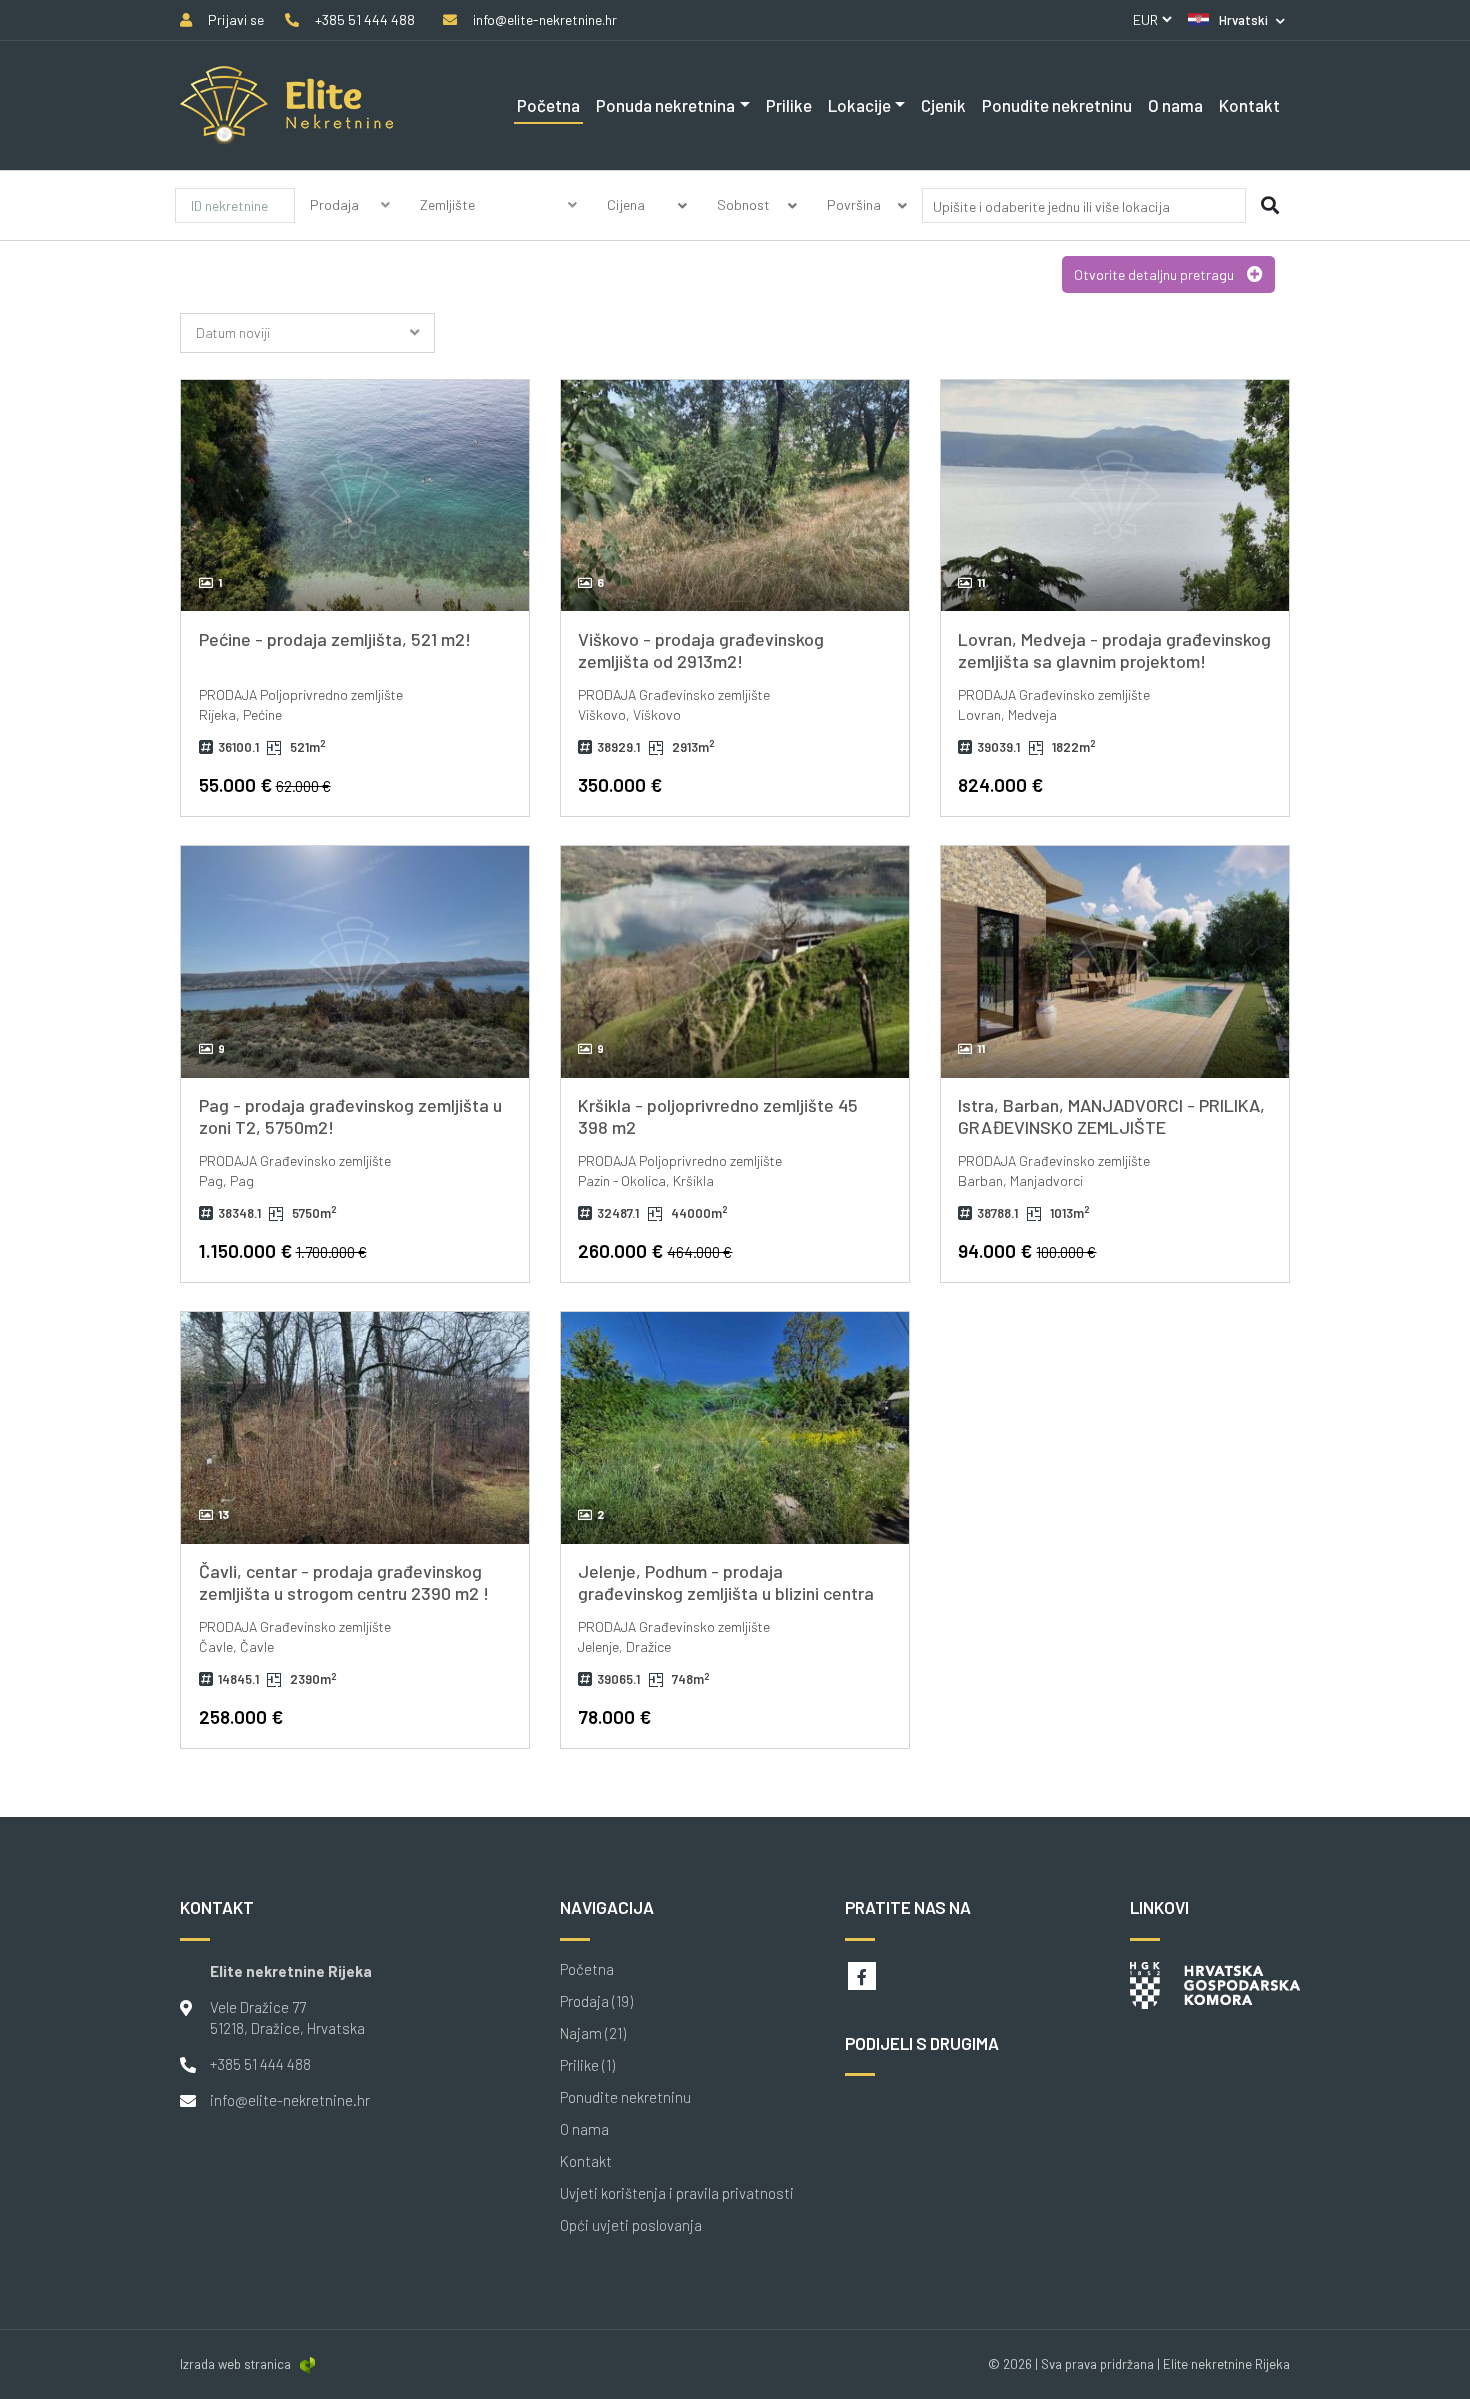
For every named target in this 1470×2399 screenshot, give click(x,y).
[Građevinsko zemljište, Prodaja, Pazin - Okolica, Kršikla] (735, 962)
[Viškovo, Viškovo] (735, 496)
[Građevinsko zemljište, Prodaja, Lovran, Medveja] (1115, 496)
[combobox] (1084, 209)
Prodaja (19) (596, 2001)
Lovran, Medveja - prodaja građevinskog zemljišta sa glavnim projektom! (1114, 650)
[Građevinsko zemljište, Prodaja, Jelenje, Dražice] (735, 1428)
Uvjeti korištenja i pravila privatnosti (677, 2193)
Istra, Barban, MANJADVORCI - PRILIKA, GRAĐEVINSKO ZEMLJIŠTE (1111, 1116)
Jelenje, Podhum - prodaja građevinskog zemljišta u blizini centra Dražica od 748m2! (726, 1592)
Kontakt (1249, 105)
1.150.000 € (283, 1250)
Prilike (789, 105)
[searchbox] (1053, 206)
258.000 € (241, 1716)
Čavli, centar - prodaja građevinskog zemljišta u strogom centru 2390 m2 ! (344, 1582)
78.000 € (614, 1716)
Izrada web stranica (235, 2364)
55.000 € (265, 784)
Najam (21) (593, 2033)
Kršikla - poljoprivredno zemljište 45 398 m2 (718, 1116)
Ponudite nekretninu (1057, 105)
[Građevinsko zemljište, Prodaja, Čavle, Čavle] (355, 1428)
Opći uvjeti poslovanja (631, 2225)
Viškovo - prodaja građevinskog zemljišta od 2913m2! (701, 650)
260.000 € (655, 1250)
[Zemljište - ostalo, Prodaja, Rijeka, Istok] (355, 496)
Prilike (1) (587, 2065)
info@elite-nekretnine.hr (290, 2100)
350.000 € (620, 784)
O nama (1175, 105)
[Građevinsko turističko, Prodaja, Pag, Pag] (355, 962)
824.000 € (1000, 784)
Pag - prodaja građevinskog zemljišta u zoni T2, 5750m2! (350, 1116)
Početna (548, 105)
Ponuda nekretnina (665, 105)
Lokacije (859, 105)
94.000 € (1027, 1250)
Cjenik (943, 105)
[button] (1236, 20)
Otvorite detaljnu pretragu (1155, 274)
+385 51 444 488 (260, 2064)
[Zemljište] (499, 228)
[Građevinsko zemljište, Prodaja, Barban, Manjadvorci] (1115, 962)
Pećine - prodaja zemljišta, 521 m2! (335, 639)
